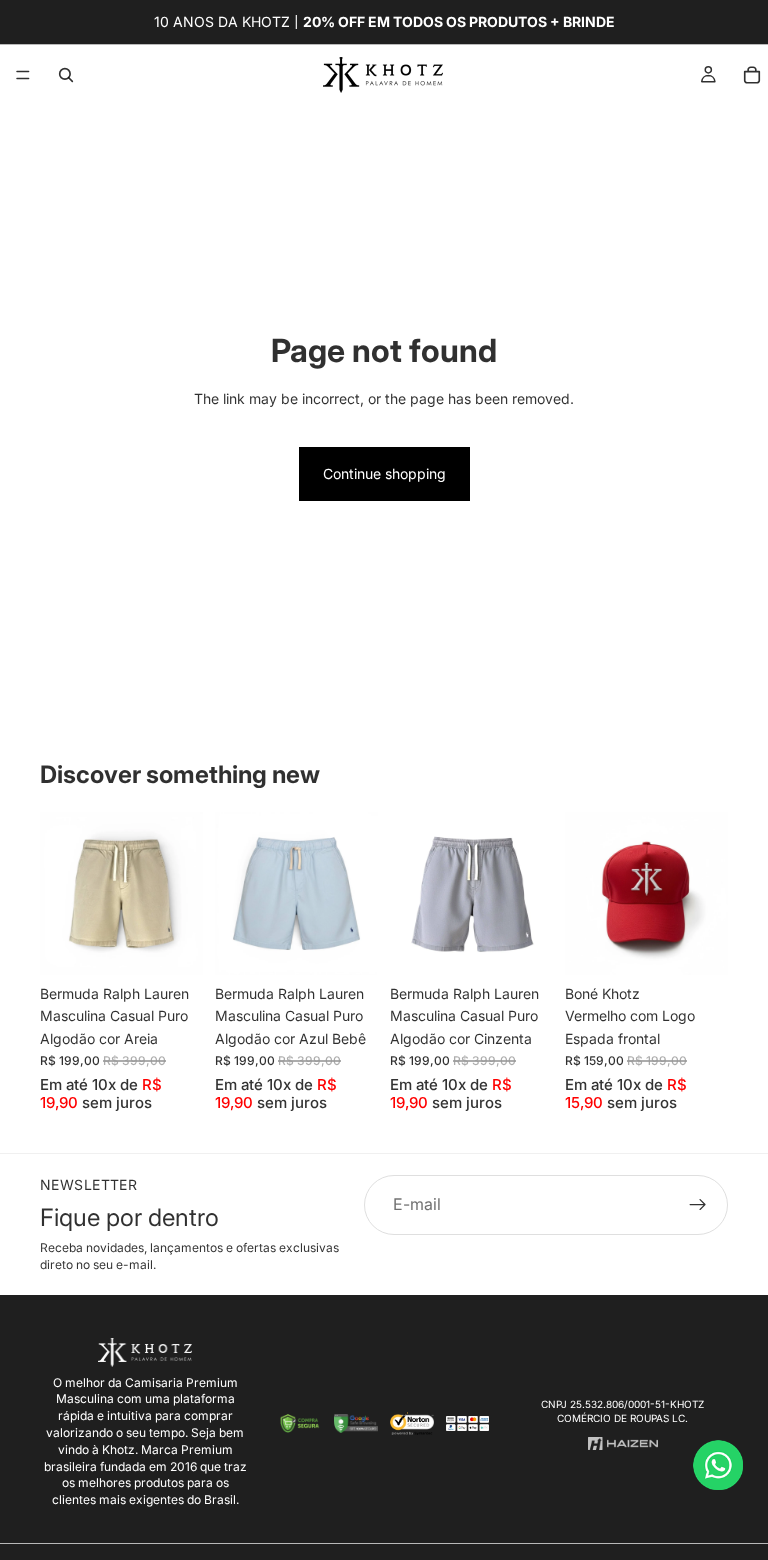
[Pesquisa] (66, 75)
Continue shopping (384, 473)
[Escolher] (172, 944)
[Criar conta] (698, 1205)
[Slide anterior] (62, 893)
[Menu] (23, 75)
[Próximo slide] (181, 893)
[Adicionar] (697, 944)
